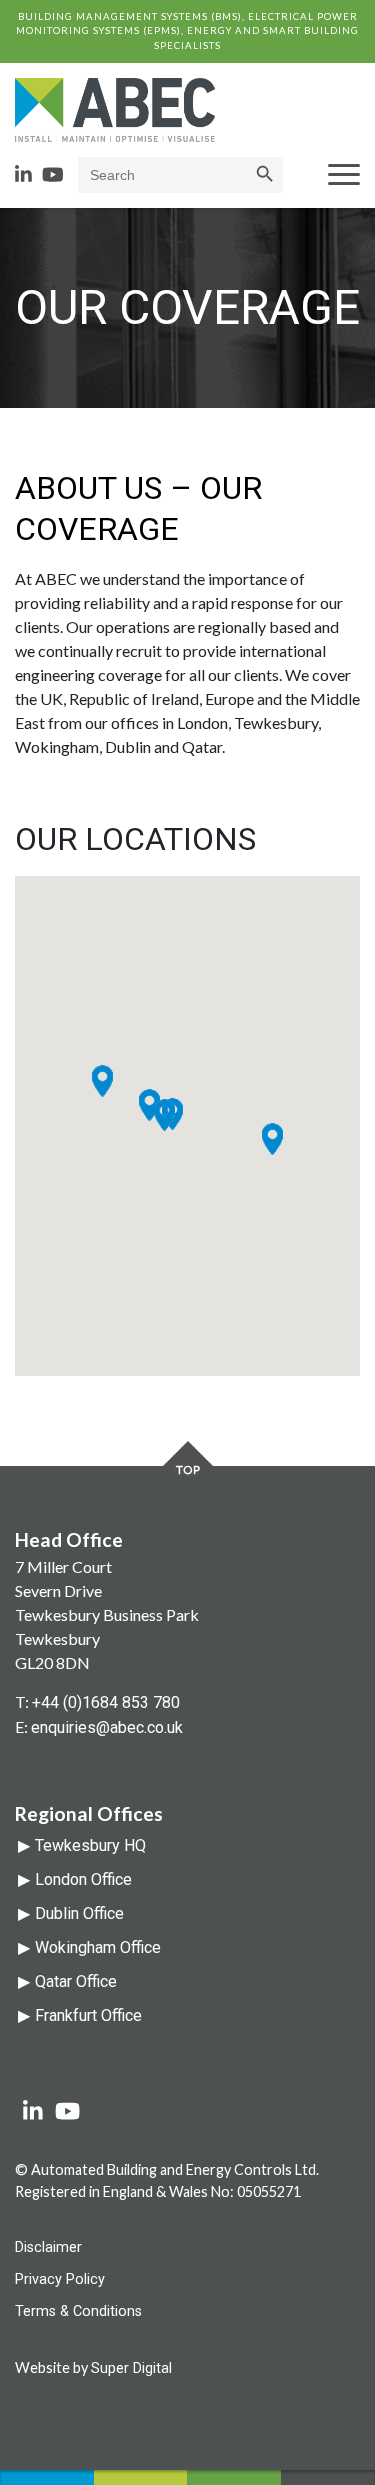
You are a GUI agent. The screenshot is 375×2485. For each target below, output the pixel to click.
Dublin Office (79, 1913)
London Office (83, 1879)
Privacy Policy (60, 2279)
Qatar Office (76, 1981)
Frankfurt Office (88, 2015)
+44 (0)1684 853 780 (106, 1702)
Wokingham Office (98, 1947)
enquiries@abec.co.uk (107, 1727)
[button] (272, 1139)
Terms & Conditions (78, 2311)
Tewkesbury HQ (90, 1845)
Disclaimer (48, 2247)
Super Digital (131, 2368)
